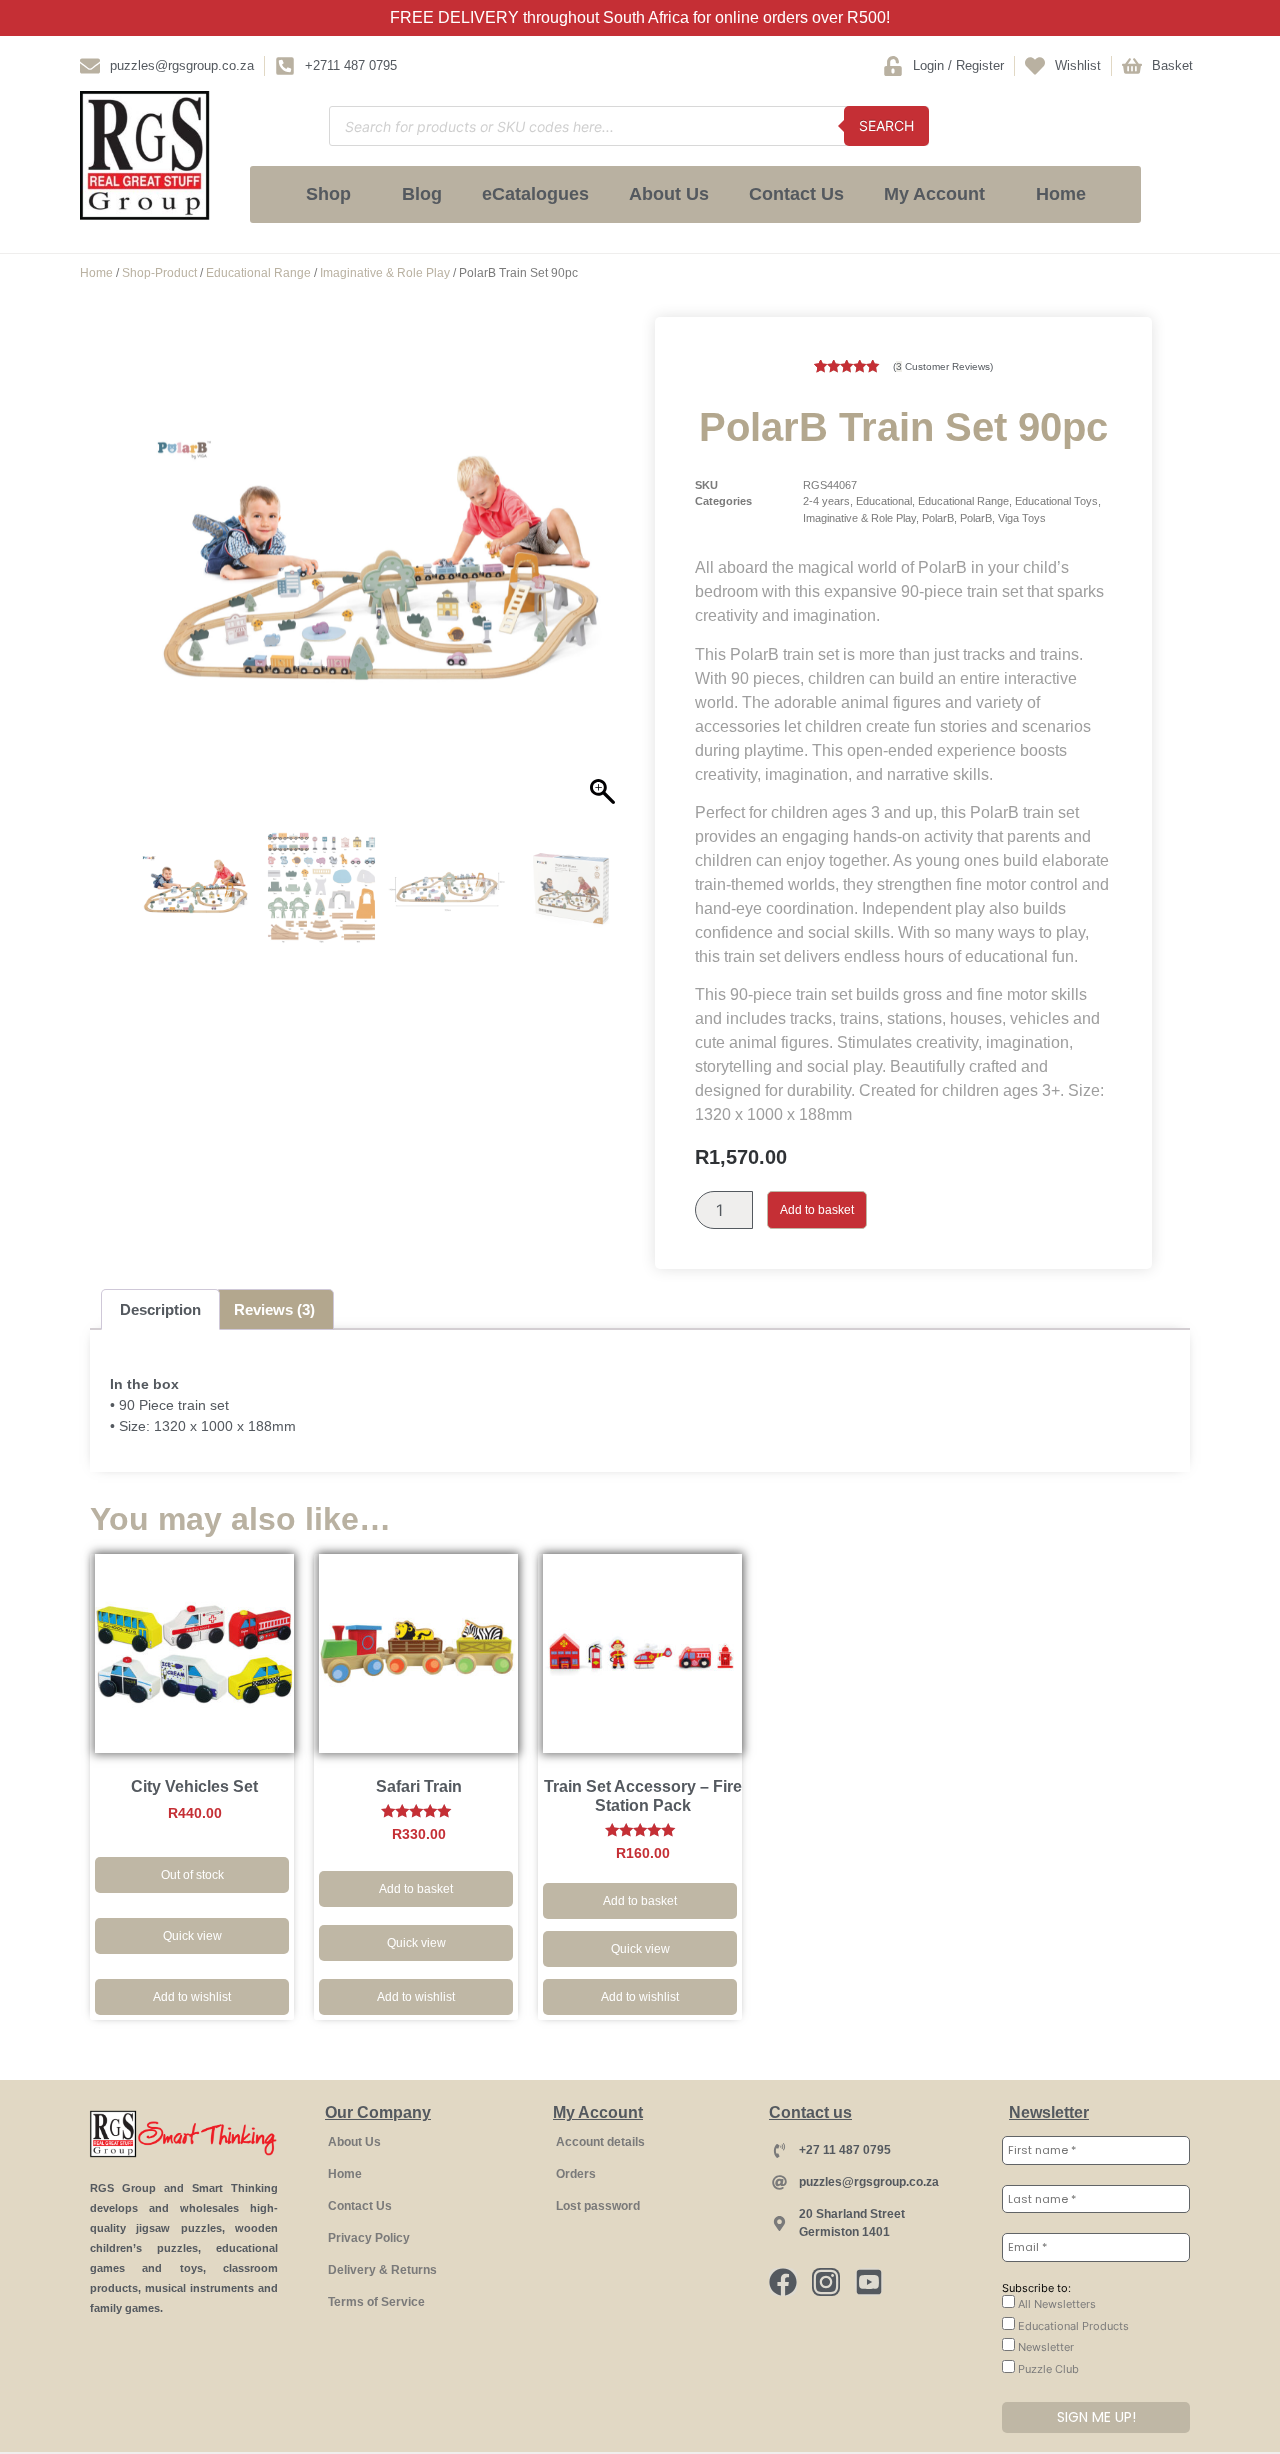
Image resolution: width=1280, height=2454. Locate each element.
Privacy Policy (369, 2238)
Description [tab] (160, 1309)
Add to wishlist (192, 1997)
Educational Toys (1056, 501)
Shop (328, 194)
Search (886, 125)
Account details (600, 2142)
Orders (576, 2174)
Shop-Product (159, 273)
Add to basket (817, 1210)
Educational (884, 501)
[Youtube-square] (869, 2282)
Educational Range (258, 273)
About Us (669, 194)
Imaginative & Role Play (385, 273)
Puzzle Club (1047, 2369)
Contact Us (796, 194)
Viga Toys (1022, 518)
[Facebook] (783, 2282)
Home (1061, 194)
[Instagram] (826, 2282)
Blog (422, 194)
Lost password (598, 2206)
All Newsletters (1055, 2304)
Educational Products (1072, 2326)
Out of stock (192, 1875)
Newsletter (1044, 2347)
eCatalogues (535, 194)
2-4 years (826, 501)
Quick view (192, 1936)
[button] (605, 583)
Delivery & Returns (382, 2270)
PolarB (938, 518)
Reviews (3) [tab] (274, 1309)
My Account (934, 194)
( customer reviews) (943, 366)
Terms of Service (376, 2302)
